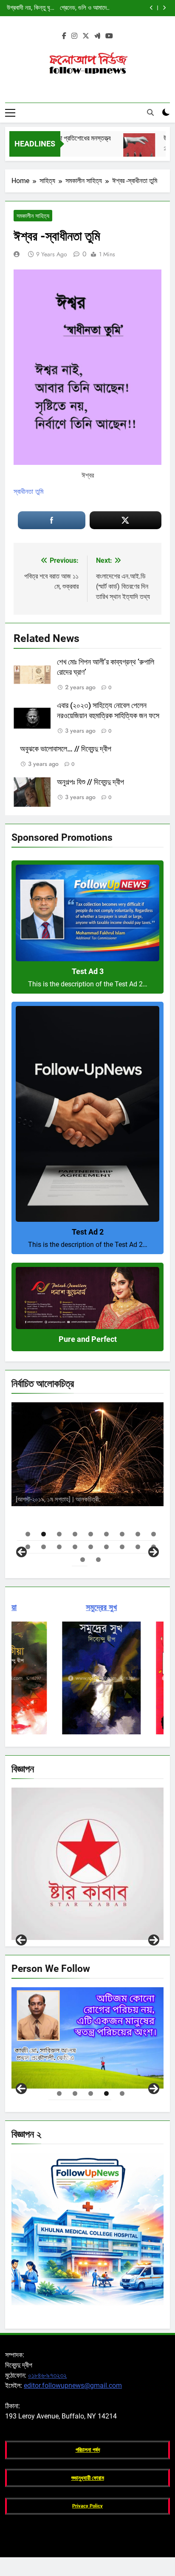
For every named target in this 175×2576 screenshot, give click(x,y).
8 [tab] (138, 1534)
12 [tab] (59, 1547)
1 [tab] (28, 1534)
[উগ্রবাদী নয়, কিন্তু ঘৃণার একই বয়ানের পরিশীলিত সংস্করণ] (120, 149)
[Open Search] (150, 112)
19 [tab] (83, 1560)
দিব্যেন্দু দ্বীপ (117, 1481)
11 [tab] (44, 1547)
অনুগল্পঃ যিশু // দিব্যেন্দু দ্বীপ (90, 782)
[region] (87, 1479)
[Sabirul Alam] (87, 2038)
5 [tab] (91, 1534)
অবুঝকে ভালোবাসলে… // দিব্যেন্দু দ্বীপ (66, 749)
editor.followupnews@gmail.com (73, 2385)
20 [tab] (98, 1560)
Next (154, 1940)
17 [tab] (138, 1547)
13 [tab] (75, 1547)
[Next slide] (164, 8)
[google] (97, 36)
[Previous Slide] (151, 8)
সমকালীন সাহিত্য (33, 216)
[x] (86, 36)
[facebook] (64, 36)
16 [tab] (122, 1547)
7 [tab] (122, 1534)
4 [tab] (75, 1534)
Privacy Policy (87, 2506)
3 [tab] (59, 1534)
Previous (21, 1940)
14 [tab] (91, 1547)
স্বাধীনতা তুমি (28, 491)
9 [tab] (154, 1534)
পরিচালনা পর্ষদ (88, 2450)
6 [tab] (106, 1534)
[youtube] (109, 36)
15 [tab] (106, 1547)
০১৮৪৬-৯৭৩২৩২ (47, 2375)
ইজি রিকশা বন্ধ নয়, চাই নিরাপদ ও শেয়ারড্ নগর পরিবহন (87, 8)
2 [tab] (44, 1534)
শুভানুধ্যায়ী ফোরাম (88, 2478)
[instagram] (74, 36)
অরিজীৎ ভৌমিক (125, 1498)
